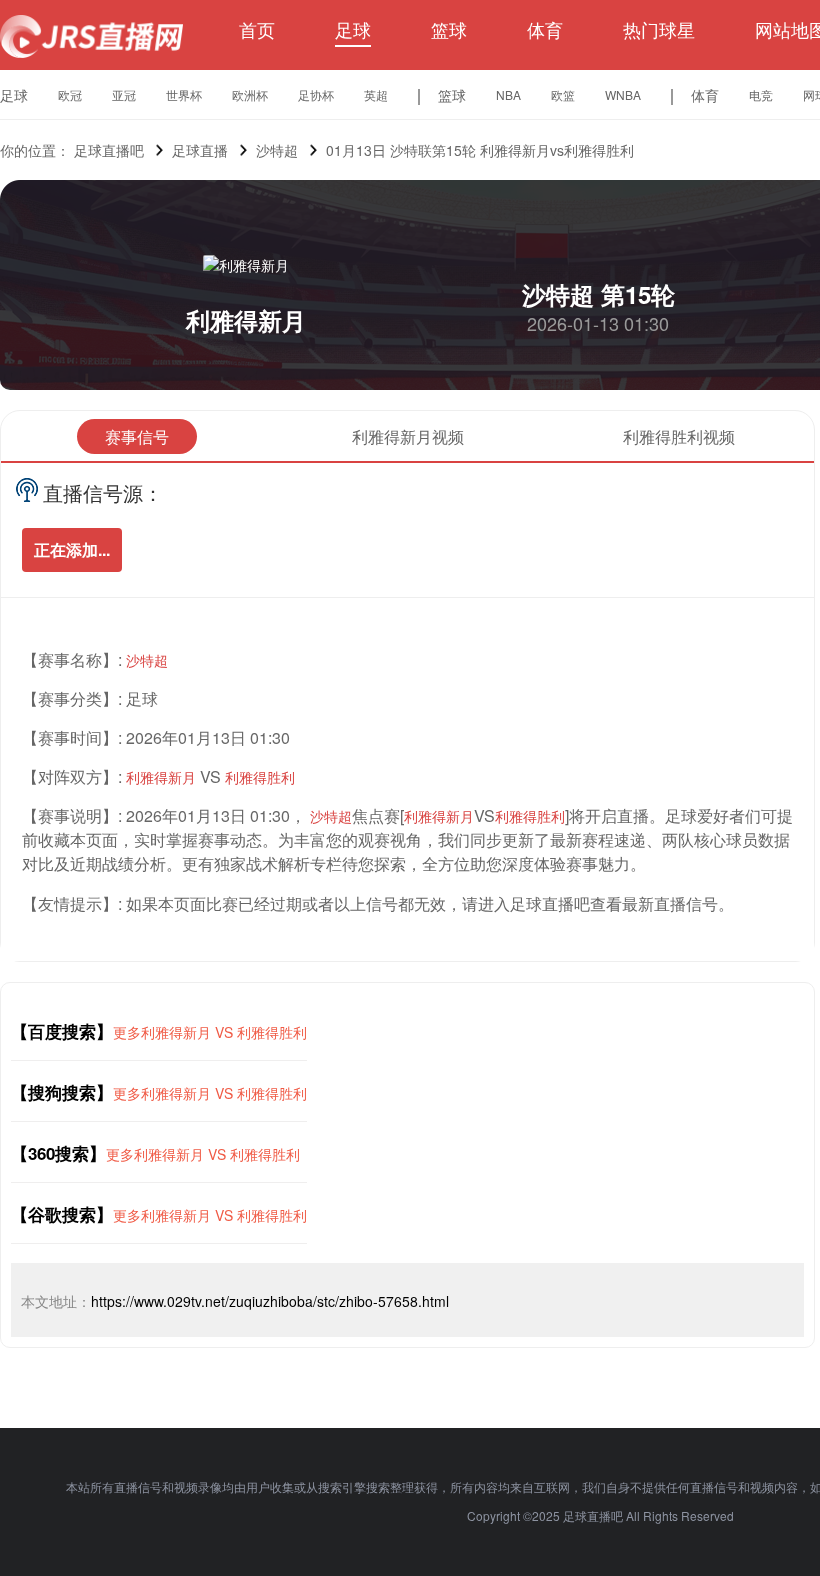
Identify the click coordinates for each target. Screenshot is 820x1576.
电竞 (761, 94)
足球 (353, 29)
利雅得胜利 (260, 777)
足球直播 (200, 150)
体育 (545, 29)
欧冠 (70, 94)
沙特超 (277, 150)
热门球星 (659, 29)
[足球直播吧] (91, 36)
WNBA (623, 94)
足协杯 (316, 94)
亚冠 (124, 94)
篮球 (449, 29)
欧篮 (563, 94)
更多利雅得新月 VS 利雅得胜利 (210, 1032)
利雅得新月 (246, 320)
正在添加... (72, 549)
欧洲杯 (250, 94)
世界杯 (184, 94)
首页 (257, 29)
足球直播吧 (109, 150)
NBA (508, 94)
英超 (376, 94)
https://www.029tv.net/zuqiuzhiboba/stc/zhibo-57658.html (270, 1301)
